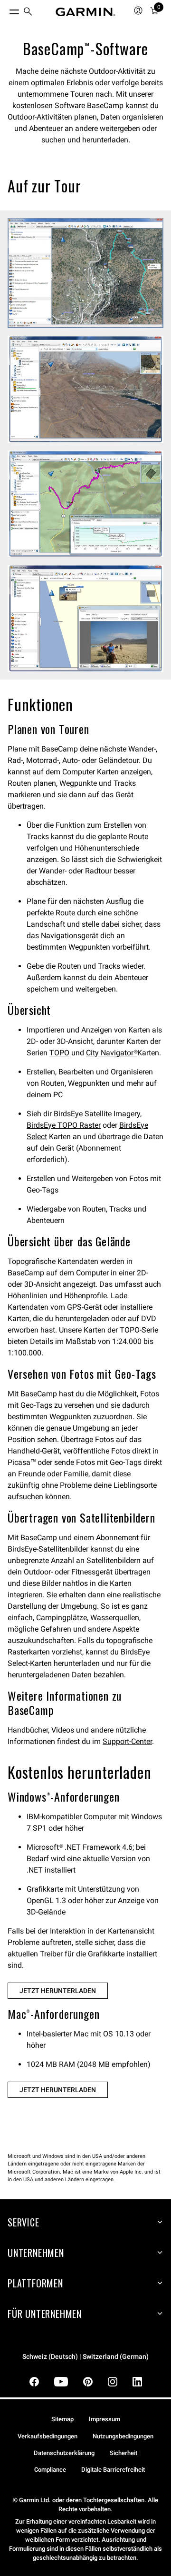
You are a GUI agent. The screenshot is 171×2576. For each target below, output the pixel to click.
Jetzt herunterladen (58, 1991)
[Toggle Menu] (6, 10)
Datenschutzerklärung (64, 2453)
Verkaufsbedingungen (47, 2436)
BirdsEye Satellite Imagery (97, 1114)
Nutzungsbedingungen (123, 2436)
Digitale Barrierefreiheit (113, 2470)
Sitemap (62, 2419)
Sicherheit (123, 2453)
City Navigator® (112, 1053)
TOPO (59, 1053)
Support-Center (127, 1741)
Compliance (50, 2470)
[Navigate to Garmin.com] (85, 12)
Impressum (104, 2419)
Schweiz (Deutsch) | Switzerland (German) (85, 2357)
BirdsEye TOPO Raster (64, 1125)
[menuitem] (28, 12)
